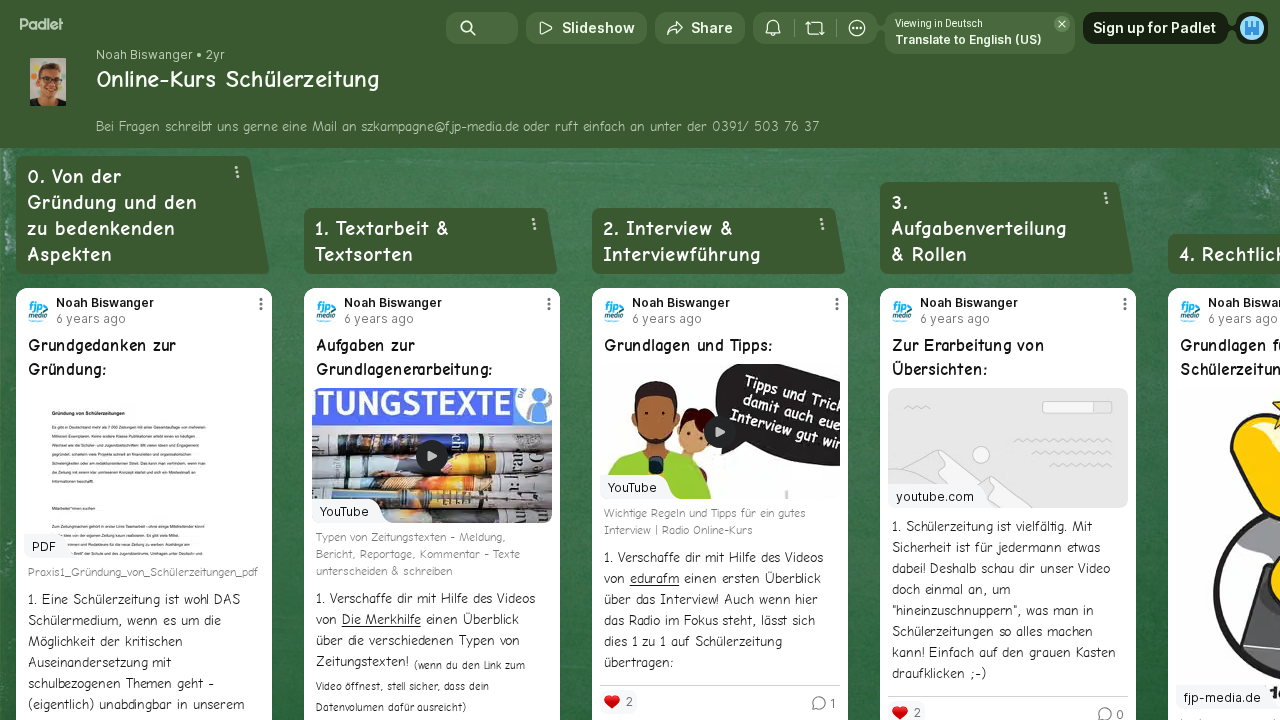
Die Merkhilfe (381, 619)
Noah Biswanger (144, 55)
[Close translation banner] (1062, 24)
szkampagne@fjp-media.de (439, 126)
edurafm (654, 578)
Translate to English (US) (968, 39)
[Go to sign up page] (1252, 28)
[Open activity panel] (773, 28)
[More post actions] (261, 304)
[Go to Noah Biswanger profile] (36, 311)
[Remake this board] (815, 28)
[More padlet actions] (857, 28)
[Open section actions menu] (237, 172)
